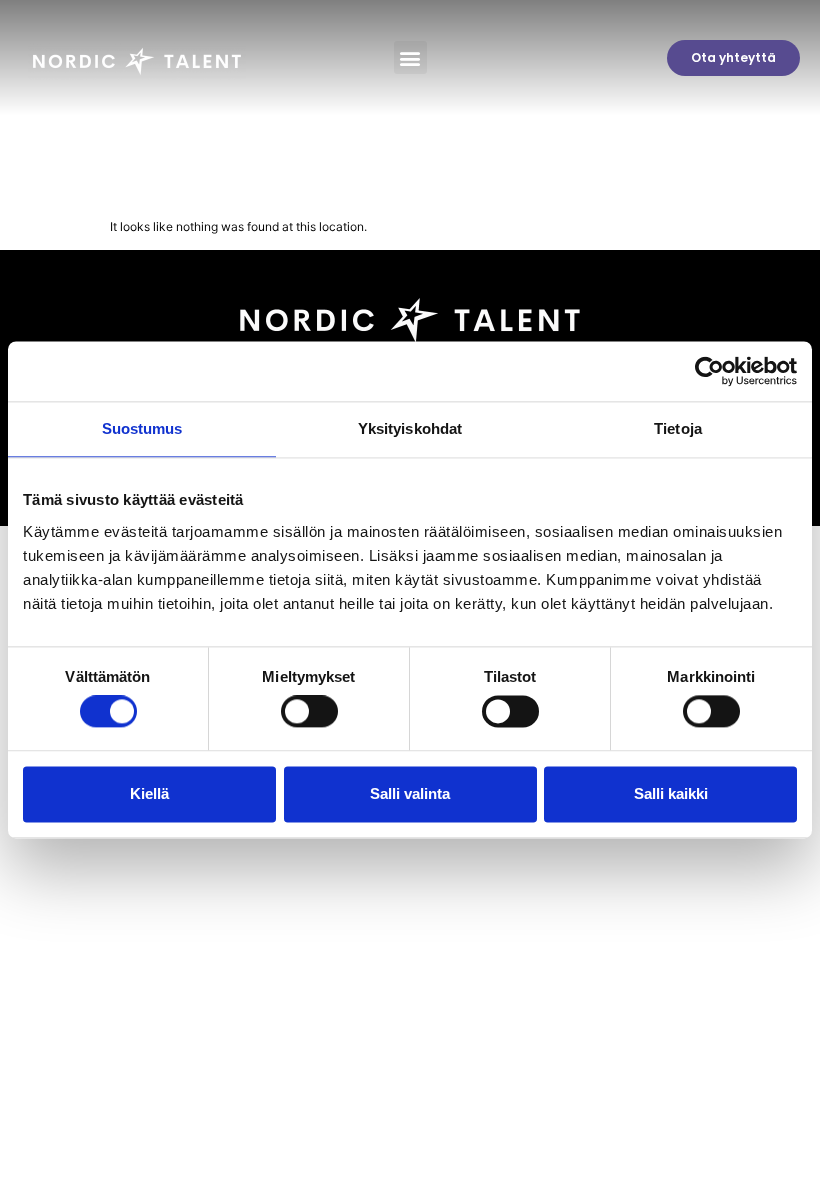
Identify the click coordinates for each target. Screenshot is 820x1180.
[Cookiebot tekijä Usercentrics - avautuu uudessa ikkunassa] (709, 371)
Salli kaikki (671, 793)
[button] (410, 57)
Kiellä (149, 793)
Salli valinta (410, 793)
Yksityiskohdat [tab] (410, 428)
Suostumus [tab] (142, 428)
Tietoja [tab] (678, 428)
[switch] (309, 712)
